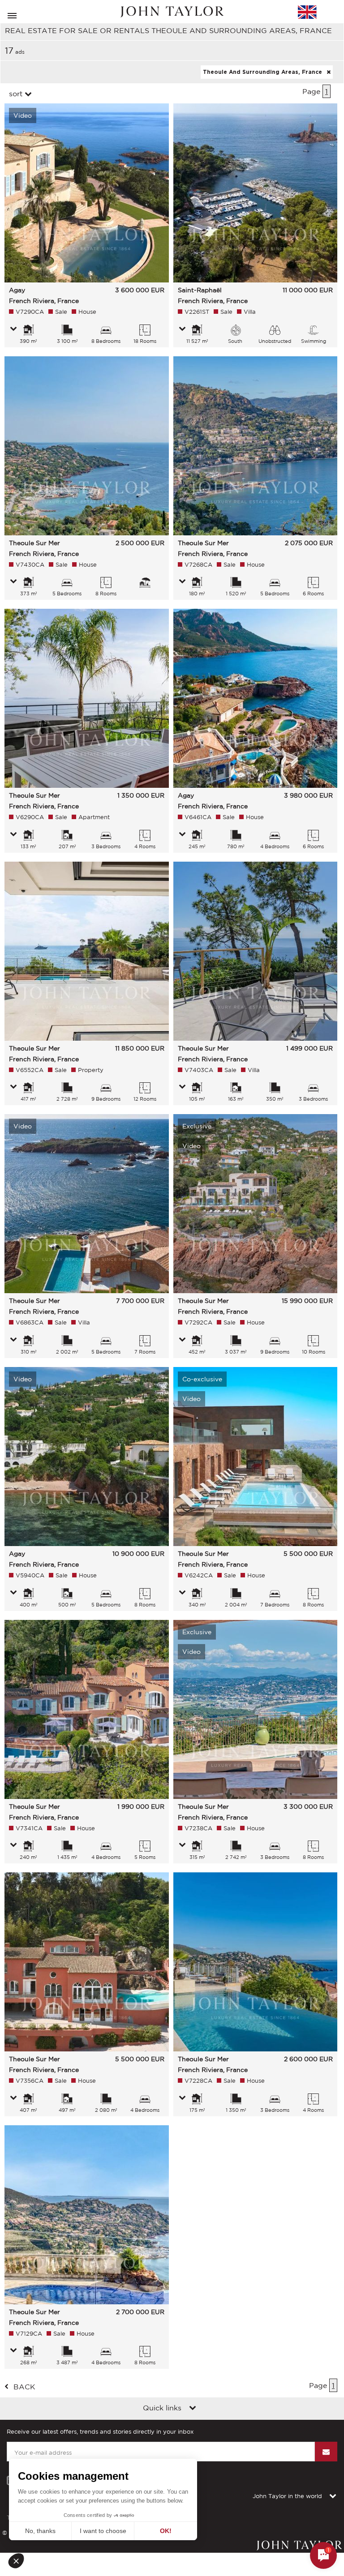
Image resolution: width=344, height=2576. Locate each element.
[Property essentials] (13, 329)
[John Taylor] (172, 12)
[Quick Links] (193, 2409)
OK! (166, 2531)
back (24, 2387)
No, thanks (40, 2531)
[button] (19, 2561)
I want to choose (103, 2531)
